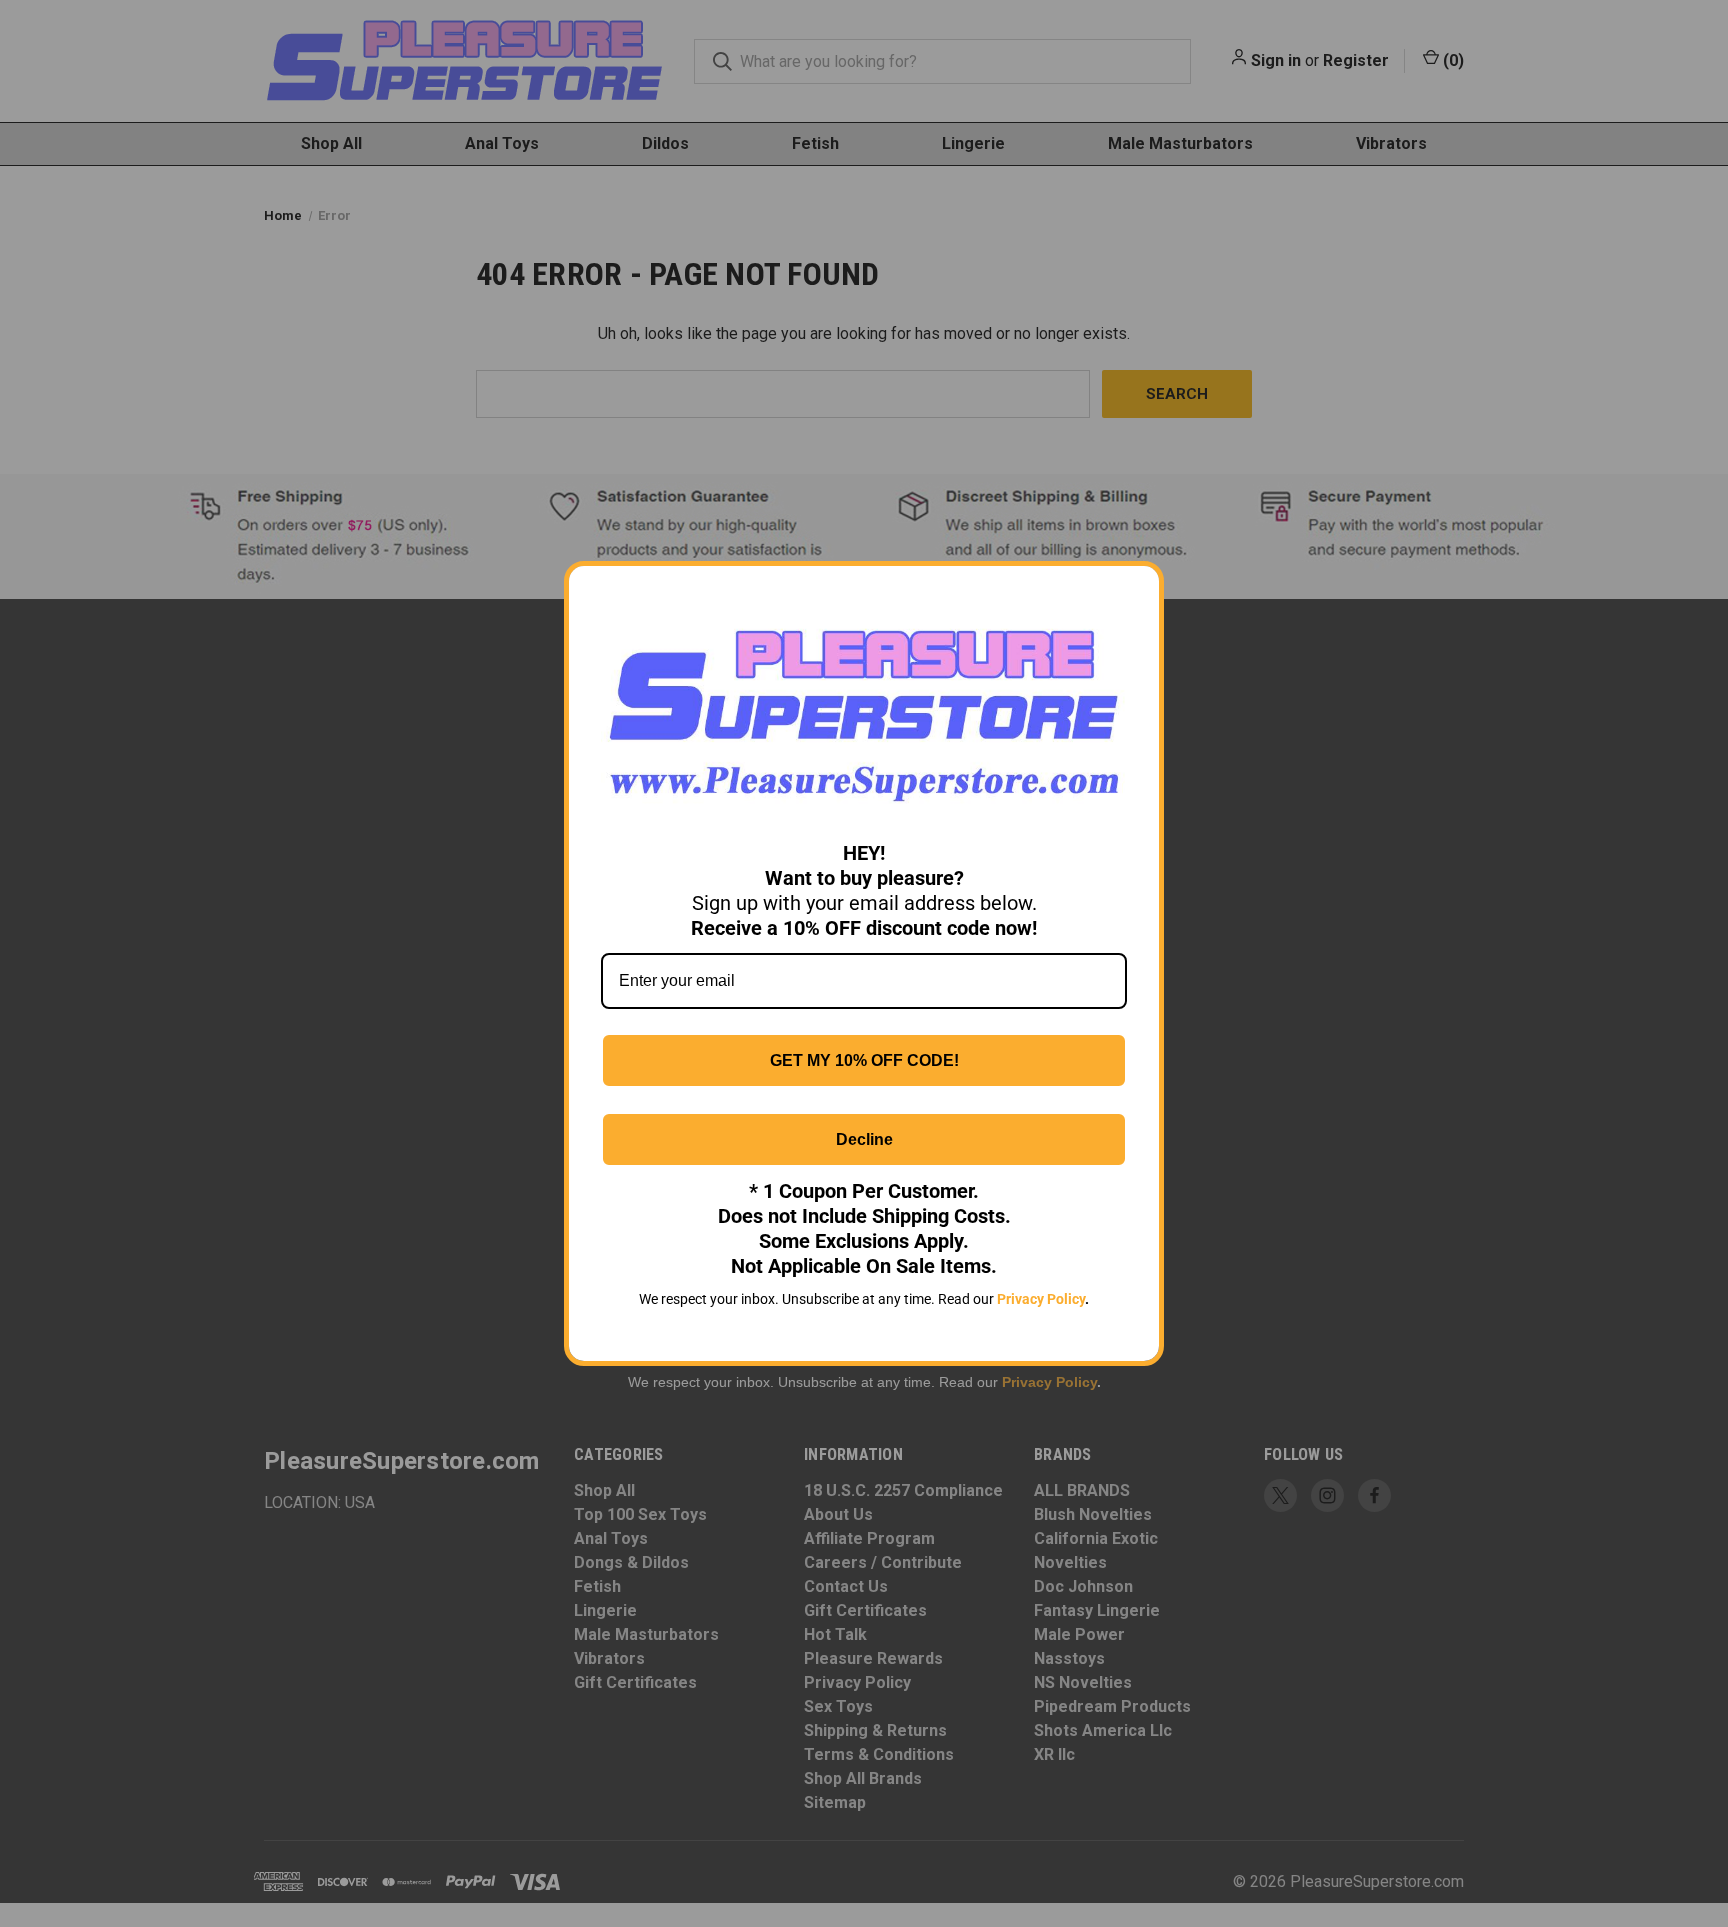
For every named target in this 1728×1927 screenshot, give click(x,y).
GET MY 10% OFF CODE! (864, 1060)
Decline (864, 1139)
